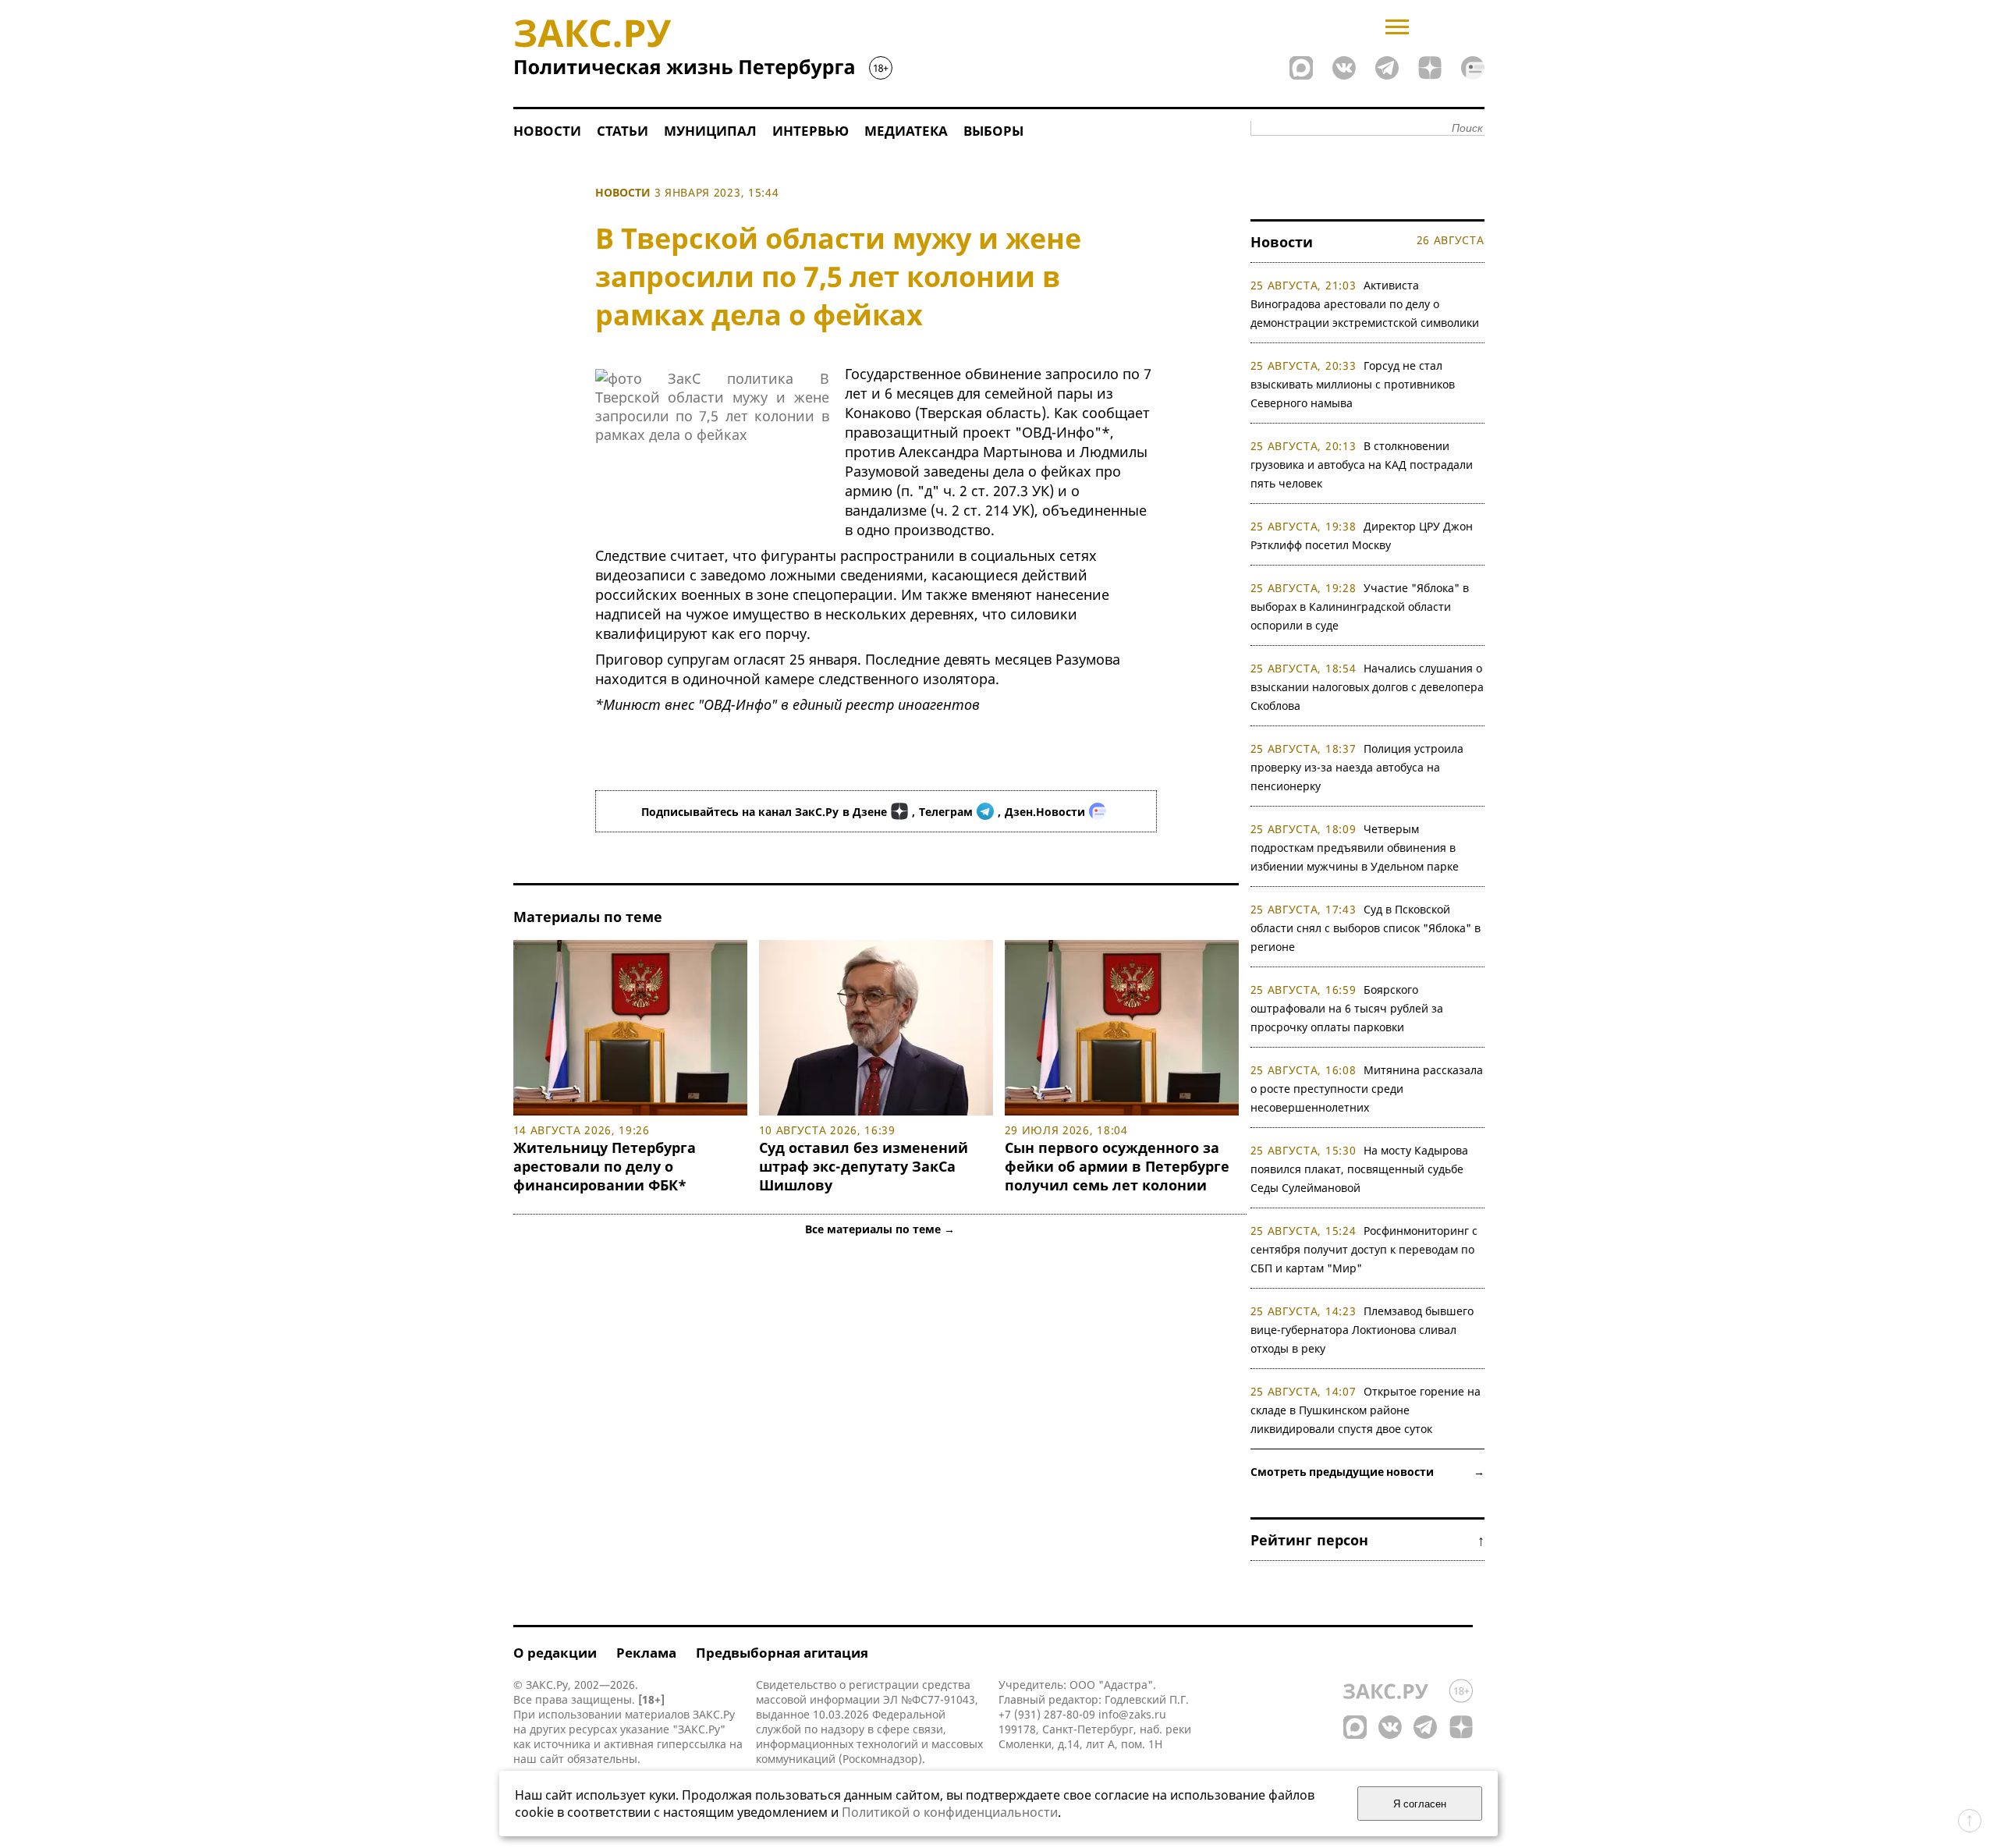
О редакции (555, 1653)
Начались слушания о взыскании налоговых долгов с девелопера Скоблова (1367, 687)
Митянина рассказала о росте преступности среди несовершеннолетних (1367, 1089)
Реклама (646, 1653)
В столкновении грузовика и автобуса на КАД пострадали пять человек (1362, 465)
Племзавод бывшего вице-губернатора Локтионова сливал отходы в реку (1362, 1330)
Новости (547, 131)
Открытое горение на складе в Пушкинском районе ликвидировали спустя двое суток (1366, 1410)
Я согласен (1420, 1804)
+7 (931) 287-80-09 (1047, 1714)
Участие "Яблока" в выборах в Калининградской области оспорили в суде (1360, 607)
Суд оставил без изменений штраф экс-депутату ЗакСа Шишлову (864, 1166)
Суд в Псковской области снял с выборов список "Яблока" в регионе (1366, 928)
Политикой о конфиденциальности (950, 1812)
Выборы (993, 131)
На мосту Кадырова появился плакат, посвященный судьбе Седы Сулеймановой (1360, 1169)
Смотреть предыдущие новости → (1367, 1472)
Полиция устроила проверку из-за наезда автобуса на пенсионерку (1357, 767)
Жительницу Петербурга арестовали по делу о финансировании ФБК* (605, 1166)
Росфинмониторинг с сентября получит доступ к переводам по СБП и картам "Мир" (1364, 1249)
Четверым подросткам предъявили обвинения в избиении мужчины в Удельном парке (1355, 848)
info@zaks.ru (1132, 1714)
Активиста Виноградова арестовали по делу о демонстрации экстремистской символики (1365, 304)
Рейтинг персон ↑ (1367, 1540)
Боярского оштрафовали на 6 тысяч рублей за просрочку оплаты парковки (1347, 1008)
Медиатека (906, 131)
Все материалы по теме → (880, 1229)
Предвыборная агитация (782, 1653)
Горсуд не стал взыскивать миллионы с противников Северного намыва (1353, 384)
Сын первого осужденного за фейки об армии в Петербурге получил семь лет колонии (1117, 1166)
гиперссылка (692, 1744)
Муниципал (710, 131)
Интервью (811, 131)
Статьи (623, 131)
